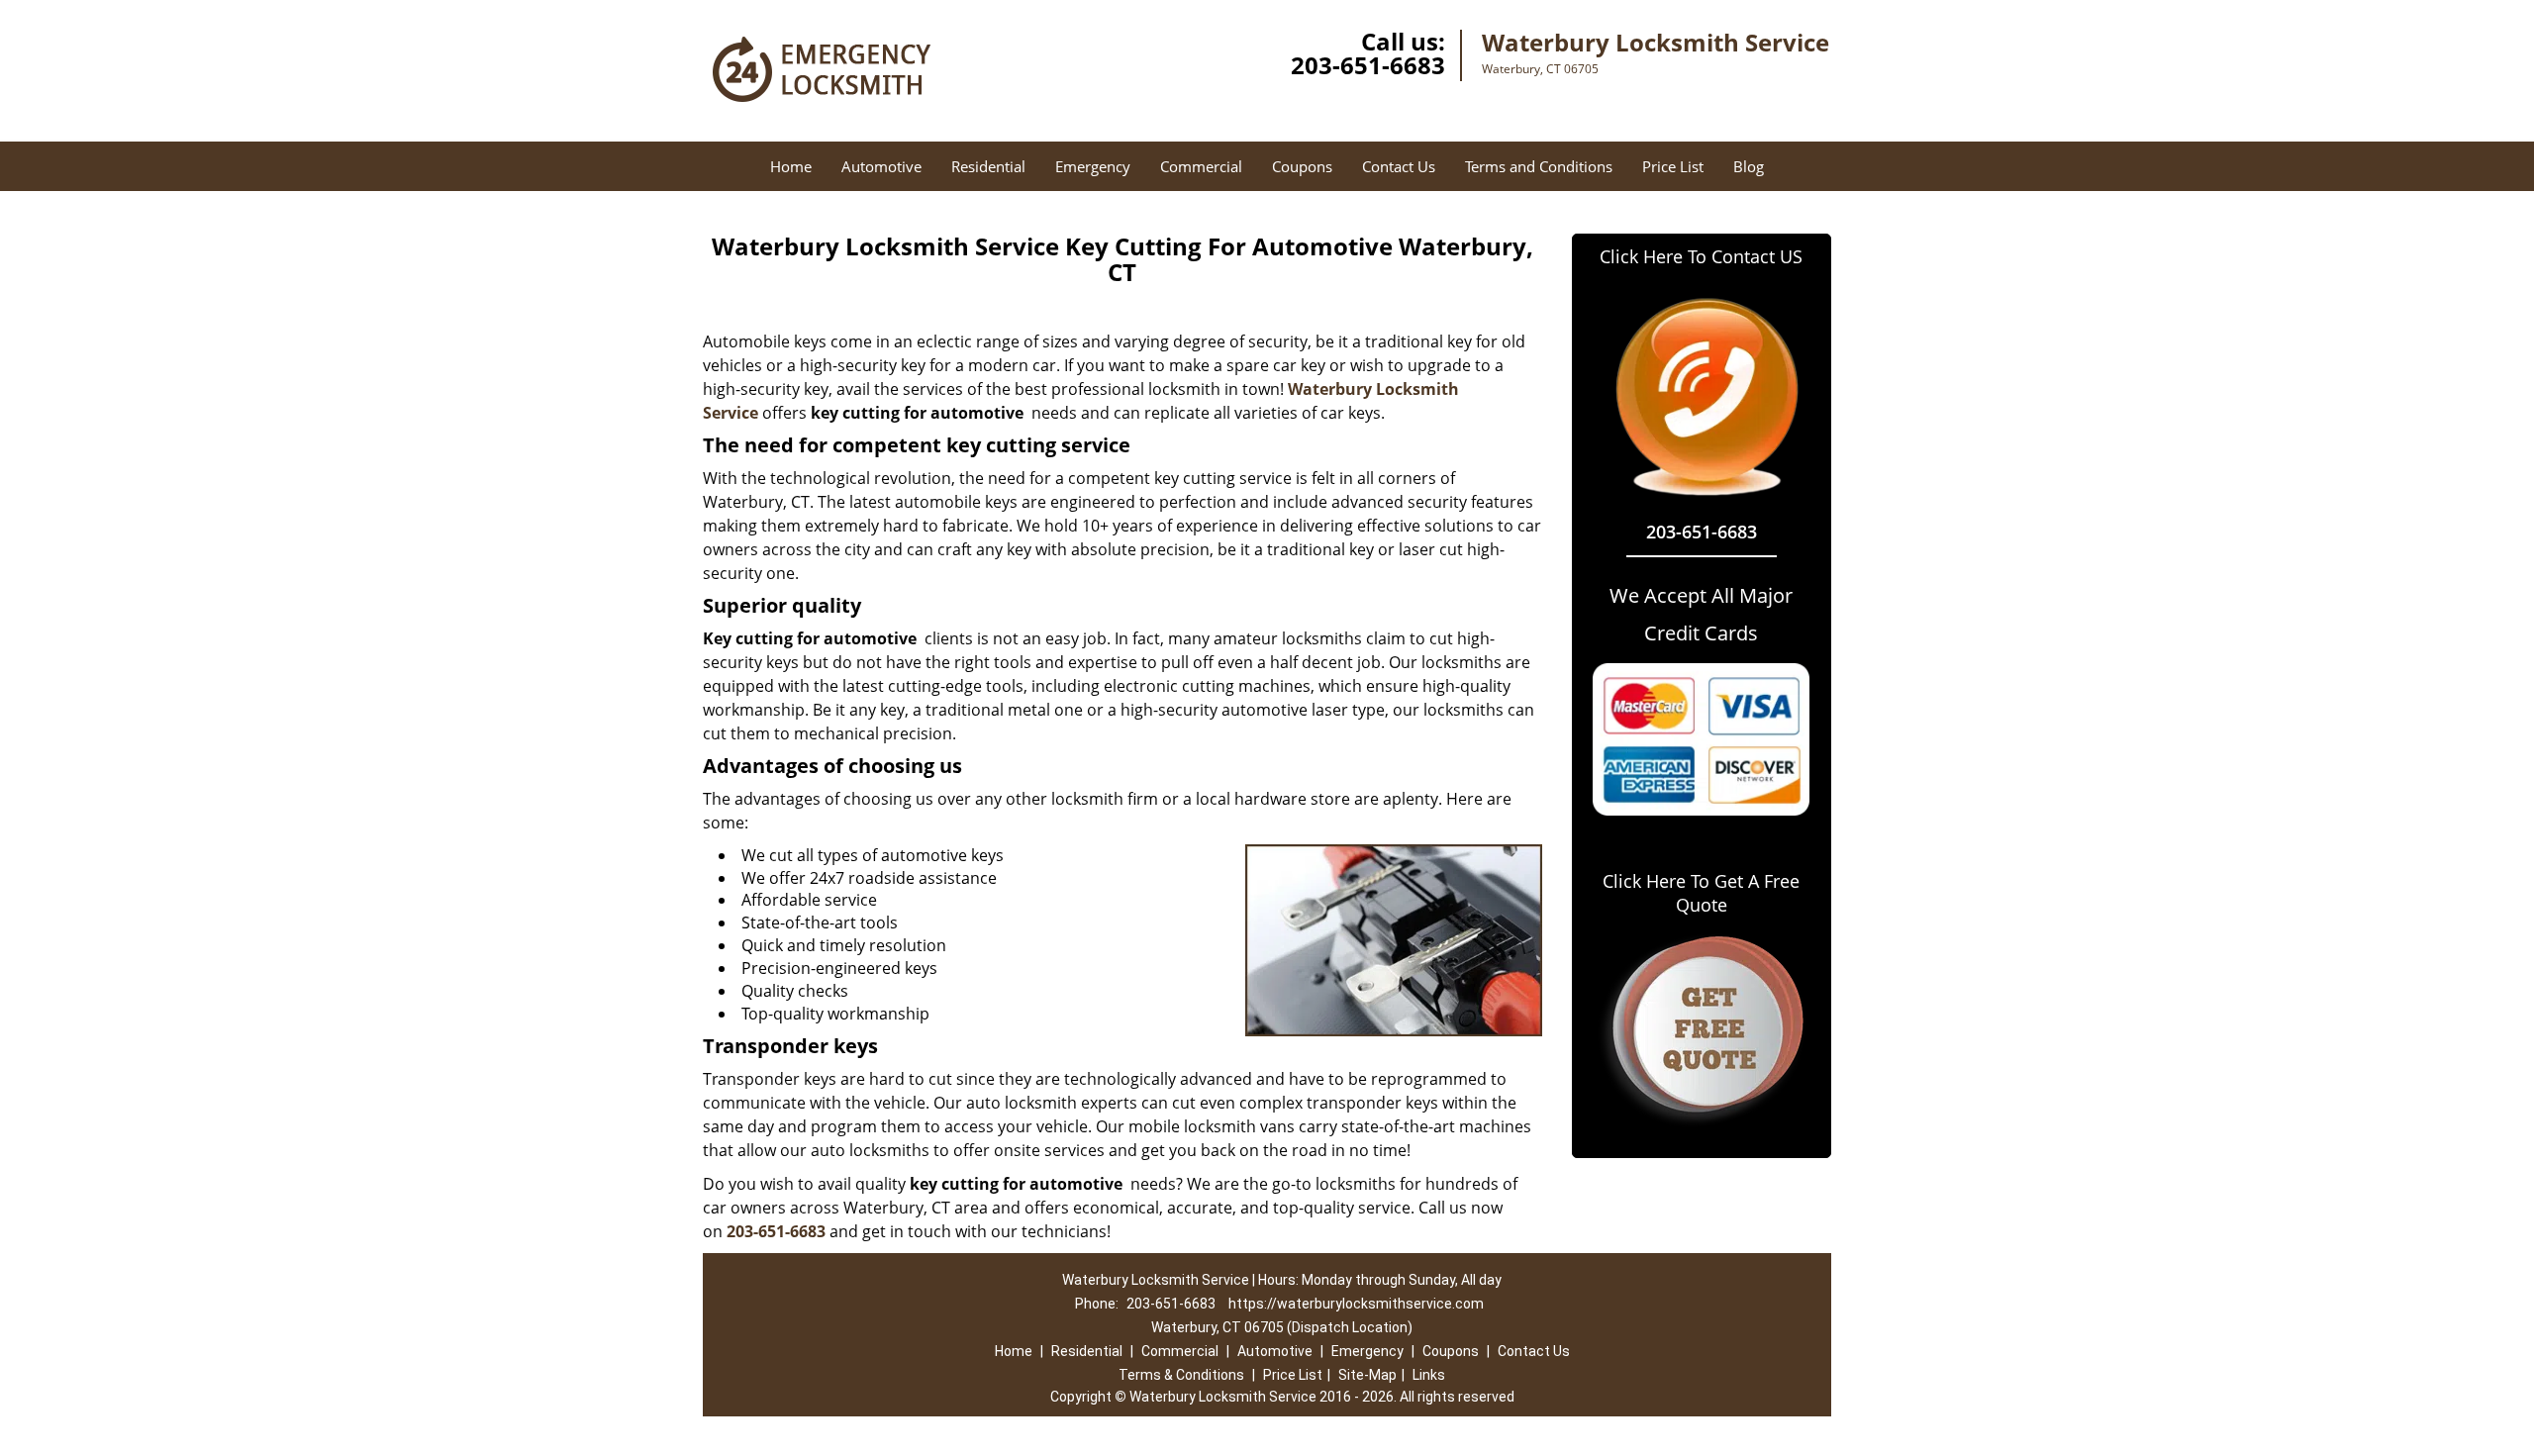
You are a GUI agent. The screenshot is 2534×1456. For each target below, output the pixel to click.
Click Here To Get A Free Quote (1701, 893)
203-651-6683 (1368, 65)
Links (1429, 1375)
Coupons (1302, 166)
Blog (1749, 166)
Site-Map (1367, 1375)
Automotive (881, 166)
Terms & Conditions (1181, 1375)
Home (791, 166)
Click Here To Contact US (1701, 256)
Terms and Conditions (1539, 166)
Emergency (1093, 166)
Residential (988, 166)
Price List (1673, 166)
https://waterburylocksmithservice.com (1356, 1304)
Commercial (1201, 166)
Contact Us (1399, 166)
